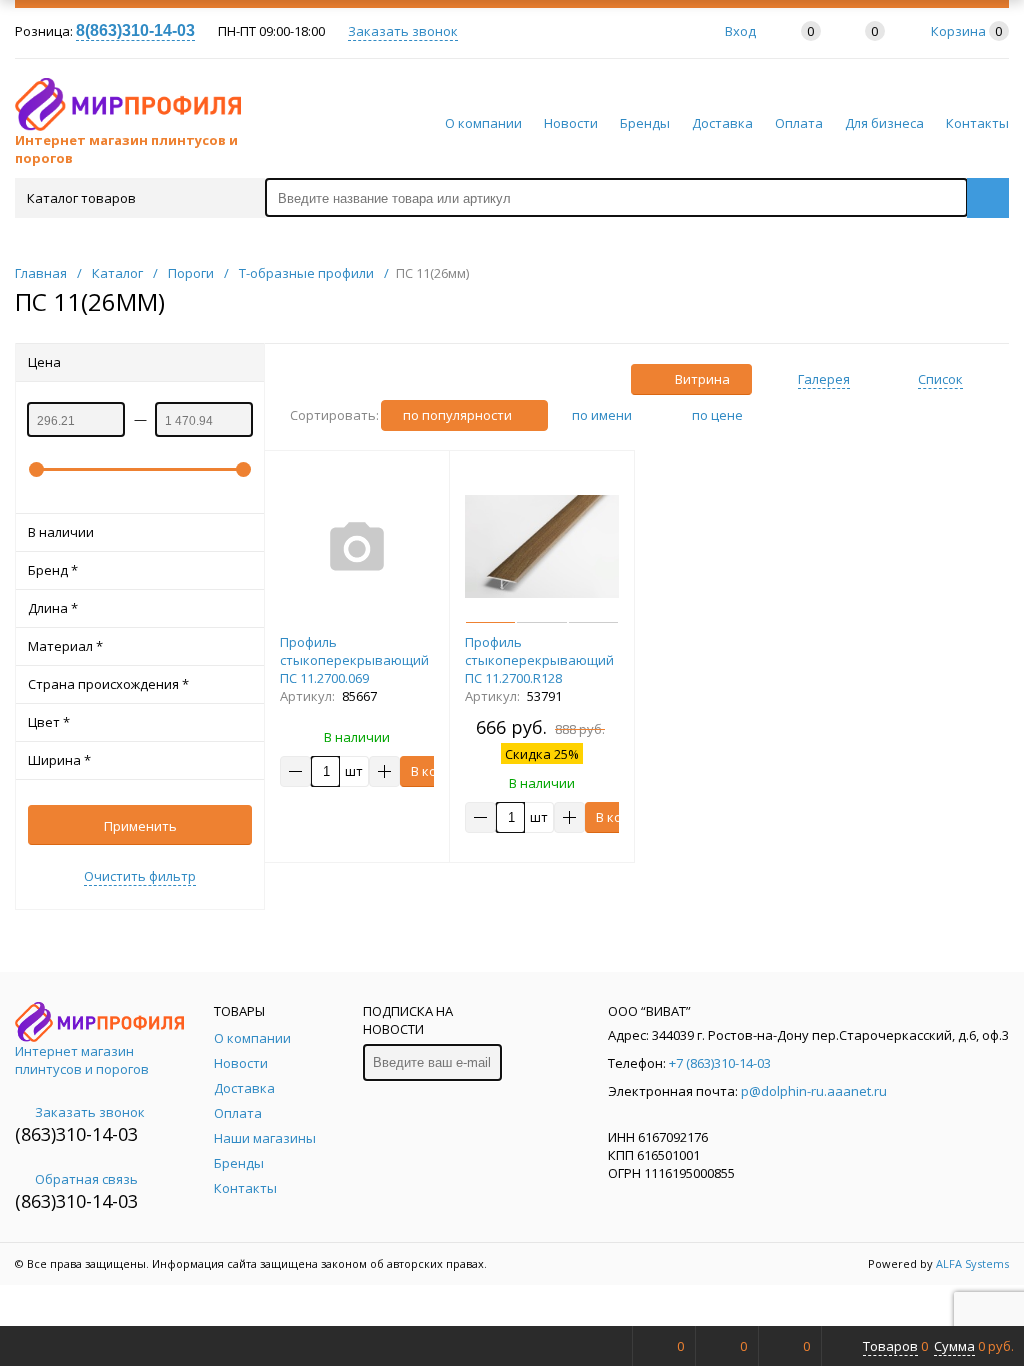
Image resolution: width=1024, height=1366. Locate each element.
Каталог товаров (81, 198)
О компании (483, 123)
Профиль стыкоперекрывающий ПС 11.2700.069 (354, 660)
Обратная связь (86, 1179)
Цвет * (49, 722)
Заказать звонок (403, 31)
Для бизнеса (884, 123)
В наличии (61, 532)
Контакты (977, 123)
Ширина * (59, 760)
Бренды (645, 123)
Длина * (53, 608)
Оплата (799, 123)
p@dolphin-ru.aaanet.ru (814, 1091)
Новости (571, 123)
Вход (740, 31)
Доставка (722, 123)
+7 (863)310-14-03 (720, 1063)
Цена (44, 362)
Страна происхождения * (108, 684)
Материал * (65, 646)
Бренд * (53, 570)
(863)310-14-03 (76, 1134)
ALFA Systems (972, 1263)
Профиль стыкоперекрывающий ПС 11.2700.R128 (539, 660)
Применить (140, 826)
